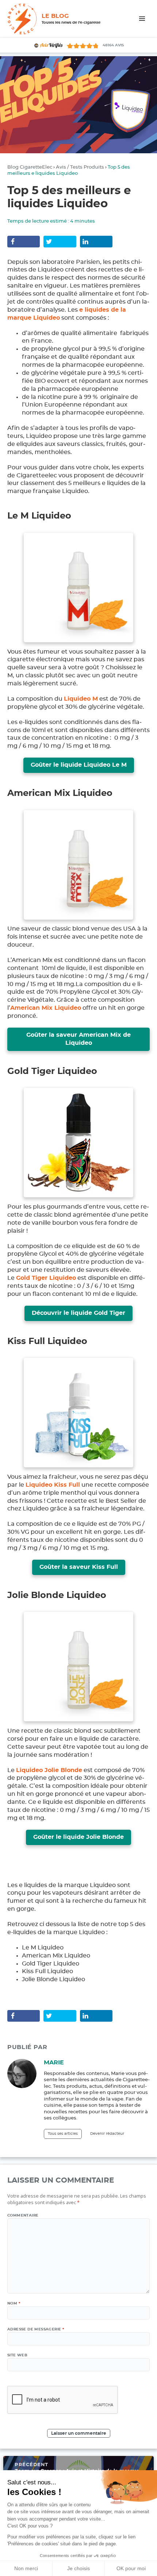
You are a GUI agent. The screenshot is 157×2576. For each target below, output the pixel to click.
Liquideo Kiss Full (53, 1485)
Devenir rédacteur (107, 2134)
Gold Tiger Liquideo (46, 1278)
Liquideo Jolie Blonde (49, 1770)
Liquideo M (81, 699)
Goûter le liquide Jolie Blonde (78, 1837)
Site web (17, 2355)
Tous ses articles (63, 2134)
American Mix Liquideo (46, 1008)
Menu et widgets (142, 26)
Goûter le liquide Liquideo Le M (79, 765)
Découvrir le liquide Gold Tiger (78, 1313)
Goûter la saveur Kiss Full (79, 1567)
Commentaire (23, 2215)
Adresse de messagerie (36, 2329)
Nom (14, 2303)
